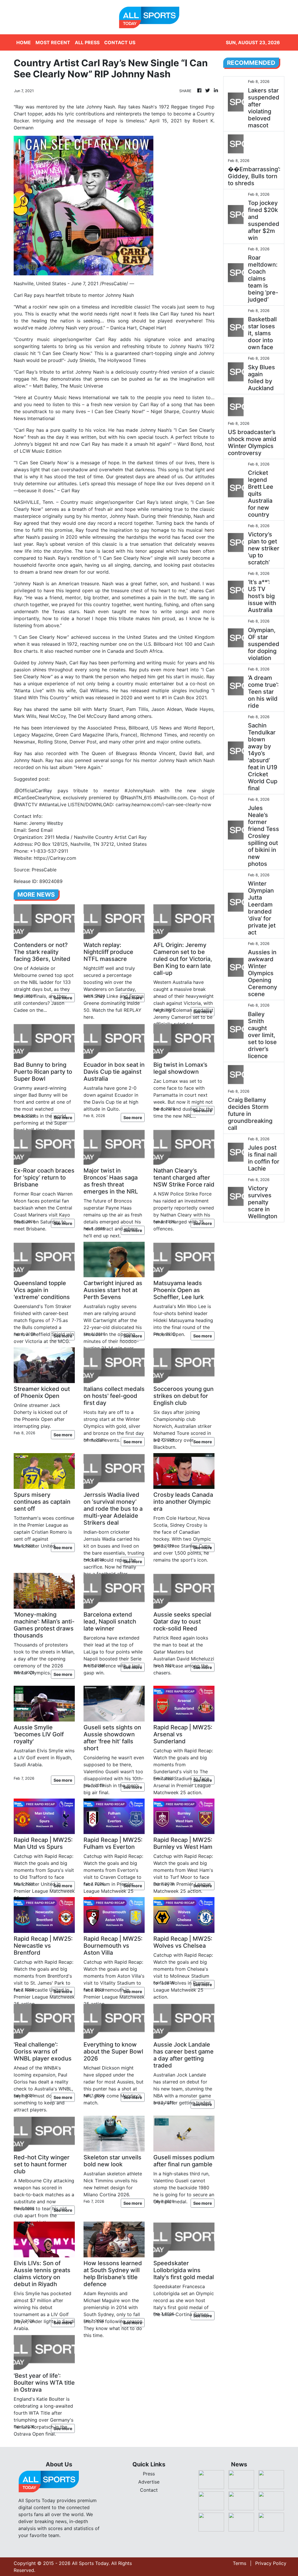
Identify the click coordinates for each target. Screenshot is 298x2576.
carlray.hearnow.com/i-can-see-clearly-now (163, 804)
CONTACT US (120, 42)
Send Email (40, 830)
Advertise (149, 2482)
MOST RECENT (53, 42)
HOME (24, 42)
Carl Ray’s (147, 502)
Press (149, 2474)
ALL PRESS (87, 42)
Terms (240, 2563)
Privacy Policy (271, 2563)
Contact (149, 2490)
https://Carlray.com (55, 858)
